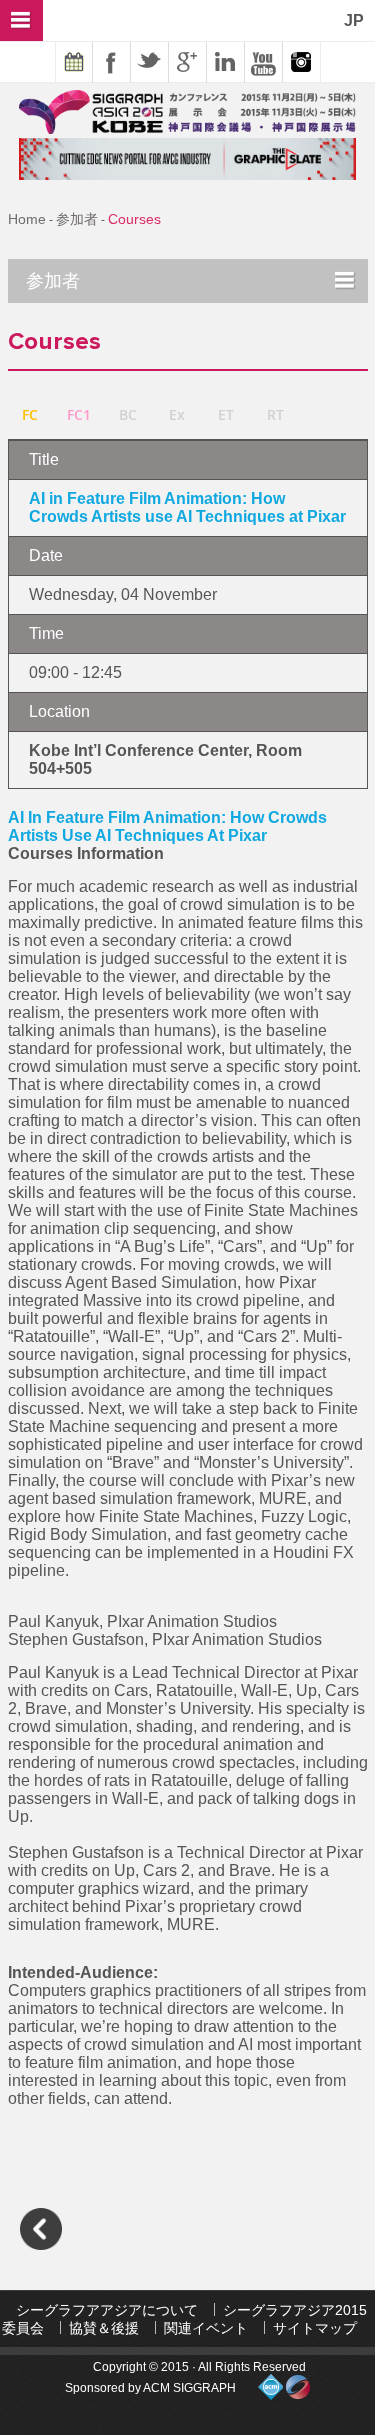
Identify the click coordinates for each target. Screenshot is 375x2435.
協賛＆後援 (104, 2328)
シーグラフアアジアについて (107, 2310)
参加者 (77, 219)
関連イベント (206, 2328)
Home (27, 219)
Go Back (41, 2229)
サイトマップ (315, 2328)
